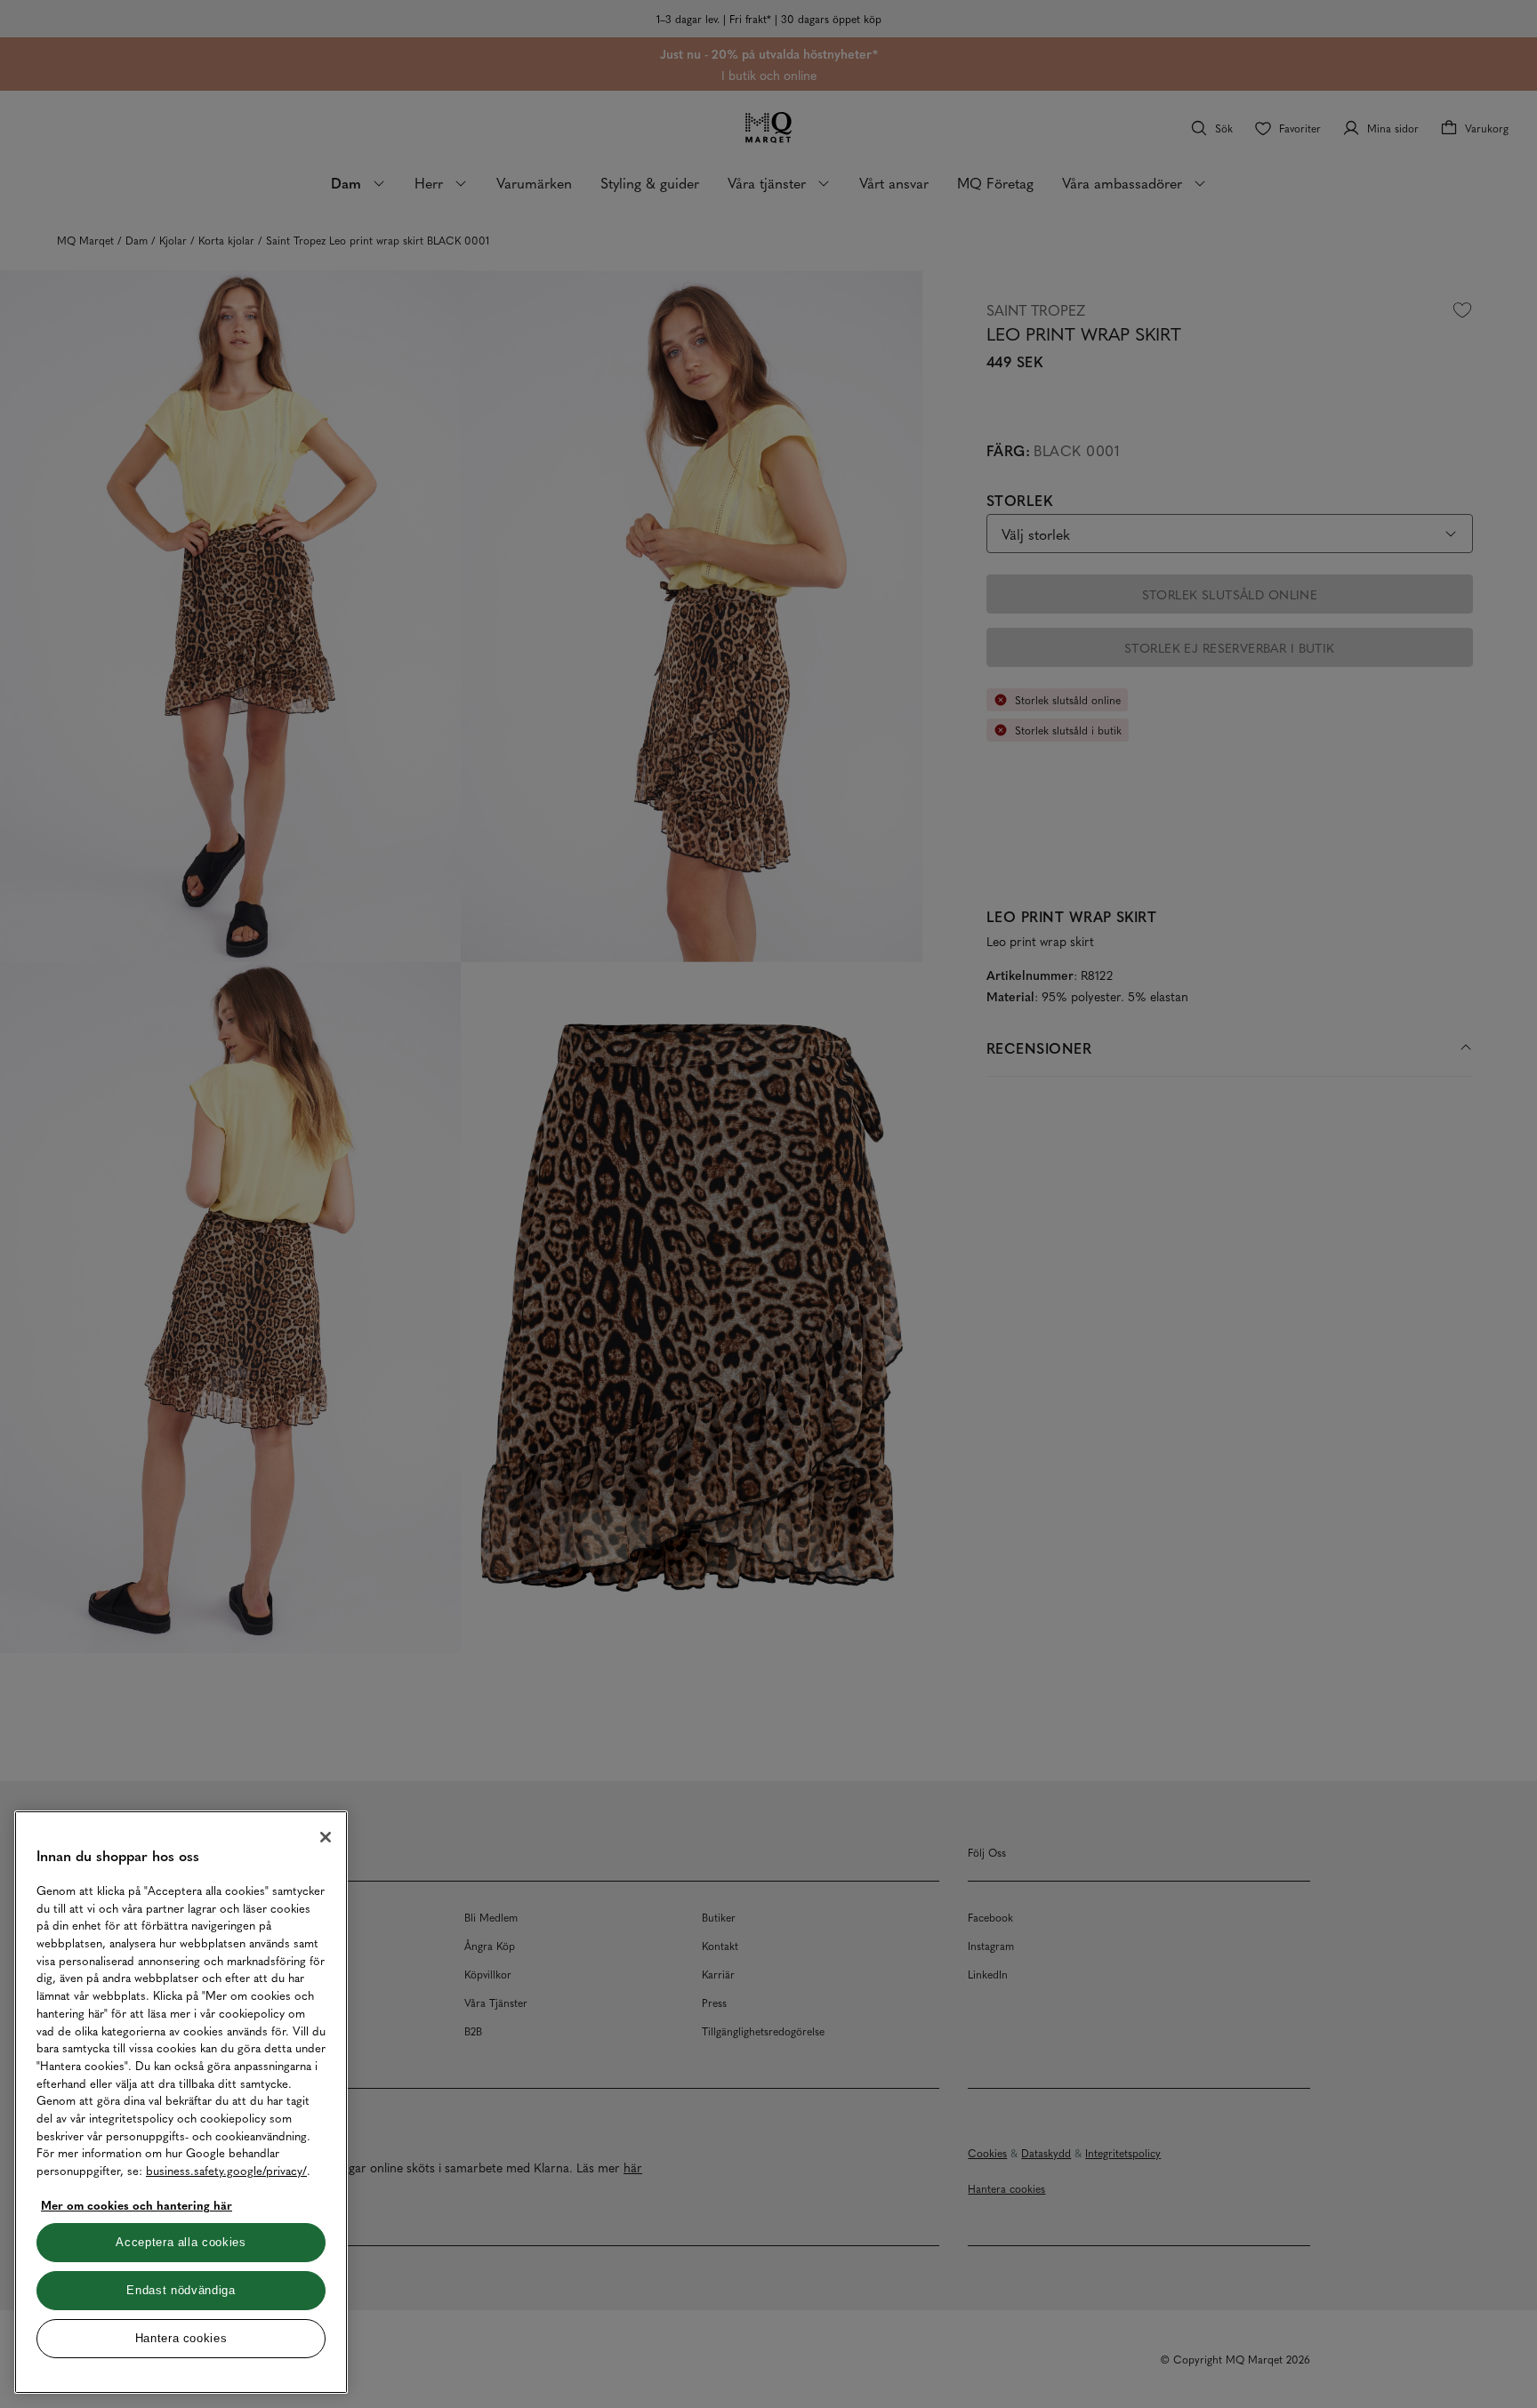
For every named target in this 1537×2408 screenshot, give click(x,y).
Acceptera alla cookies (181, 2242)
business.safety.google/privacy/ (226, 2170)
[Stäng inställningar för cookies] (326, 1837)
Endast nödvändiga (181, 2290)
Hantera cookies (181, 2338)
